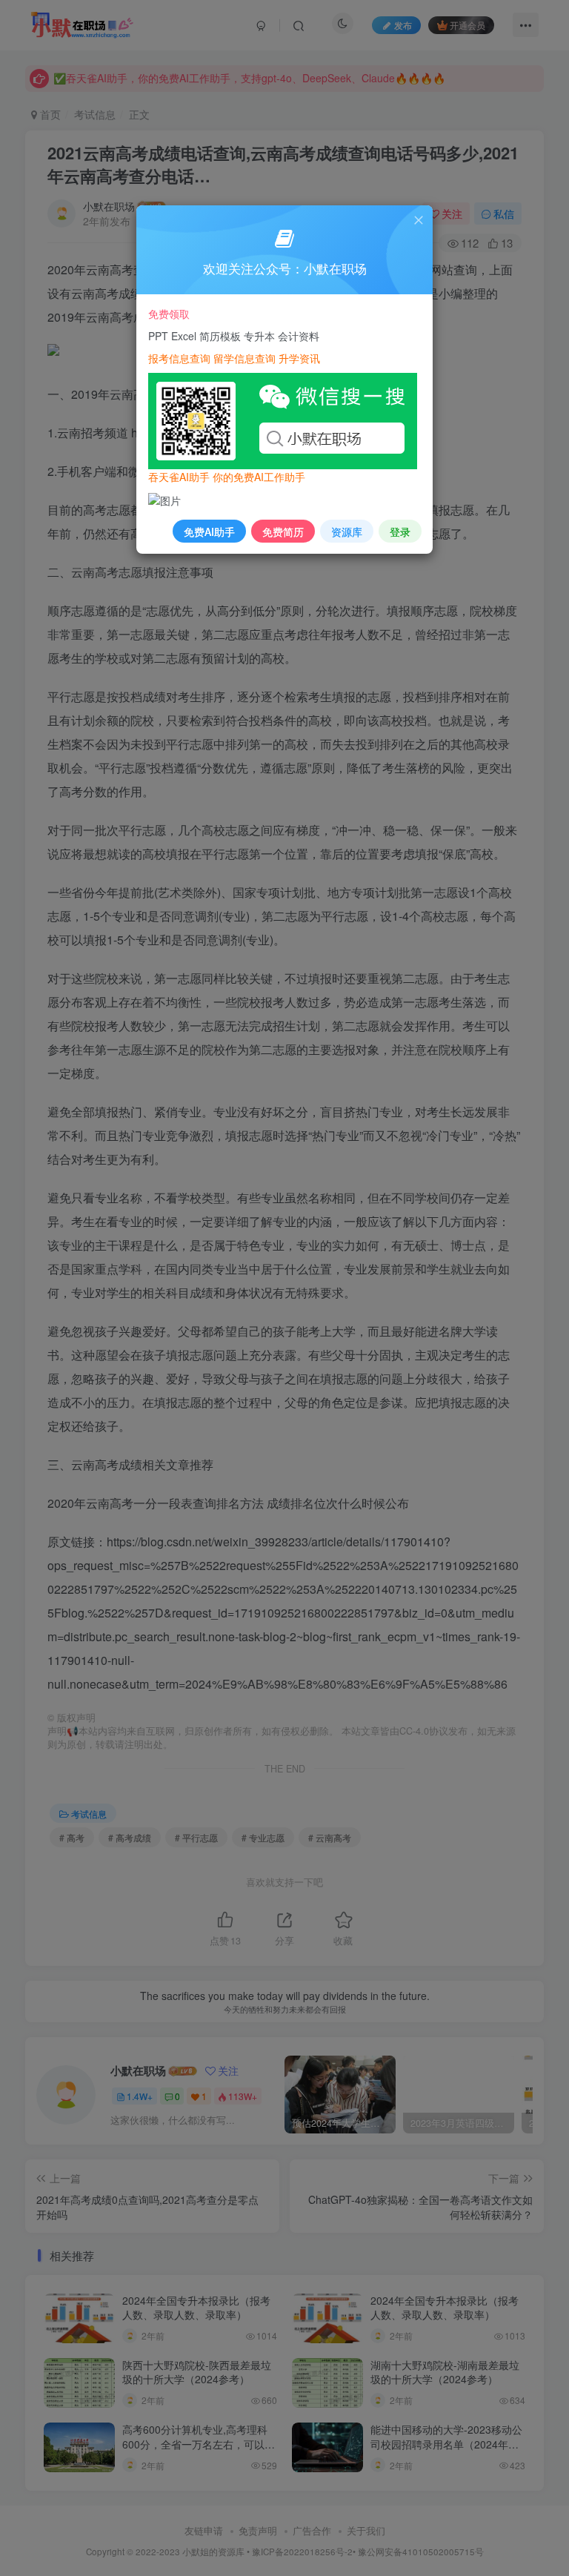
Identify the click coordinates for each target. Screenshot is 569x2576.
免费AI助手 (209, 532)
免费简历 (283, 532)
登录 (400, 532)
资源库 (347, 532)
